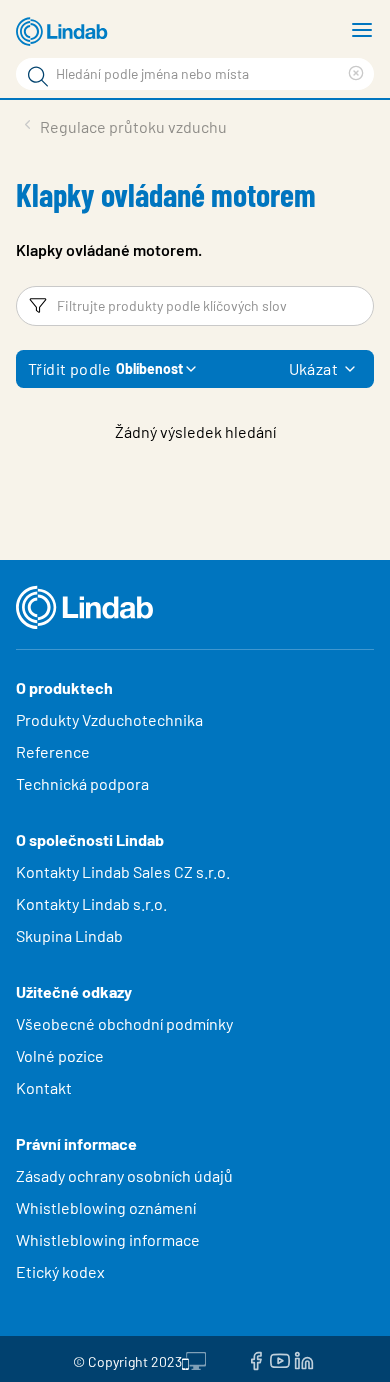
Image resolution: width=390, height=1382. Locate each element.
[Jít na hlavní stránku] (65, 32)
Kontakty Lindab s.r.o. (91, 903)
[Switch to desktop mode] (194, 1359)
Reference (53, 751)
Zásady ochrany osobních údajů (124, 1175)
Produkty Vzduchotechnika (109, 719)
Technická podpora (82, 783)
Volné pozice (61, 1055)
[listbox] (350, 369)
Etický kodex (60, 1271)
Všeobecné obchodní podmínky (124, 1023)
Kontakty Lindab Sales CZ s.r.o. (123, 871)
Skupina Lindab (69, 935)
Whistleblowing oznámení (106, 1207)
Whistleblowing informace (108, 1239)
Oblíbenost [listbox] (149, 368)
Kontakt (44, 1087)
